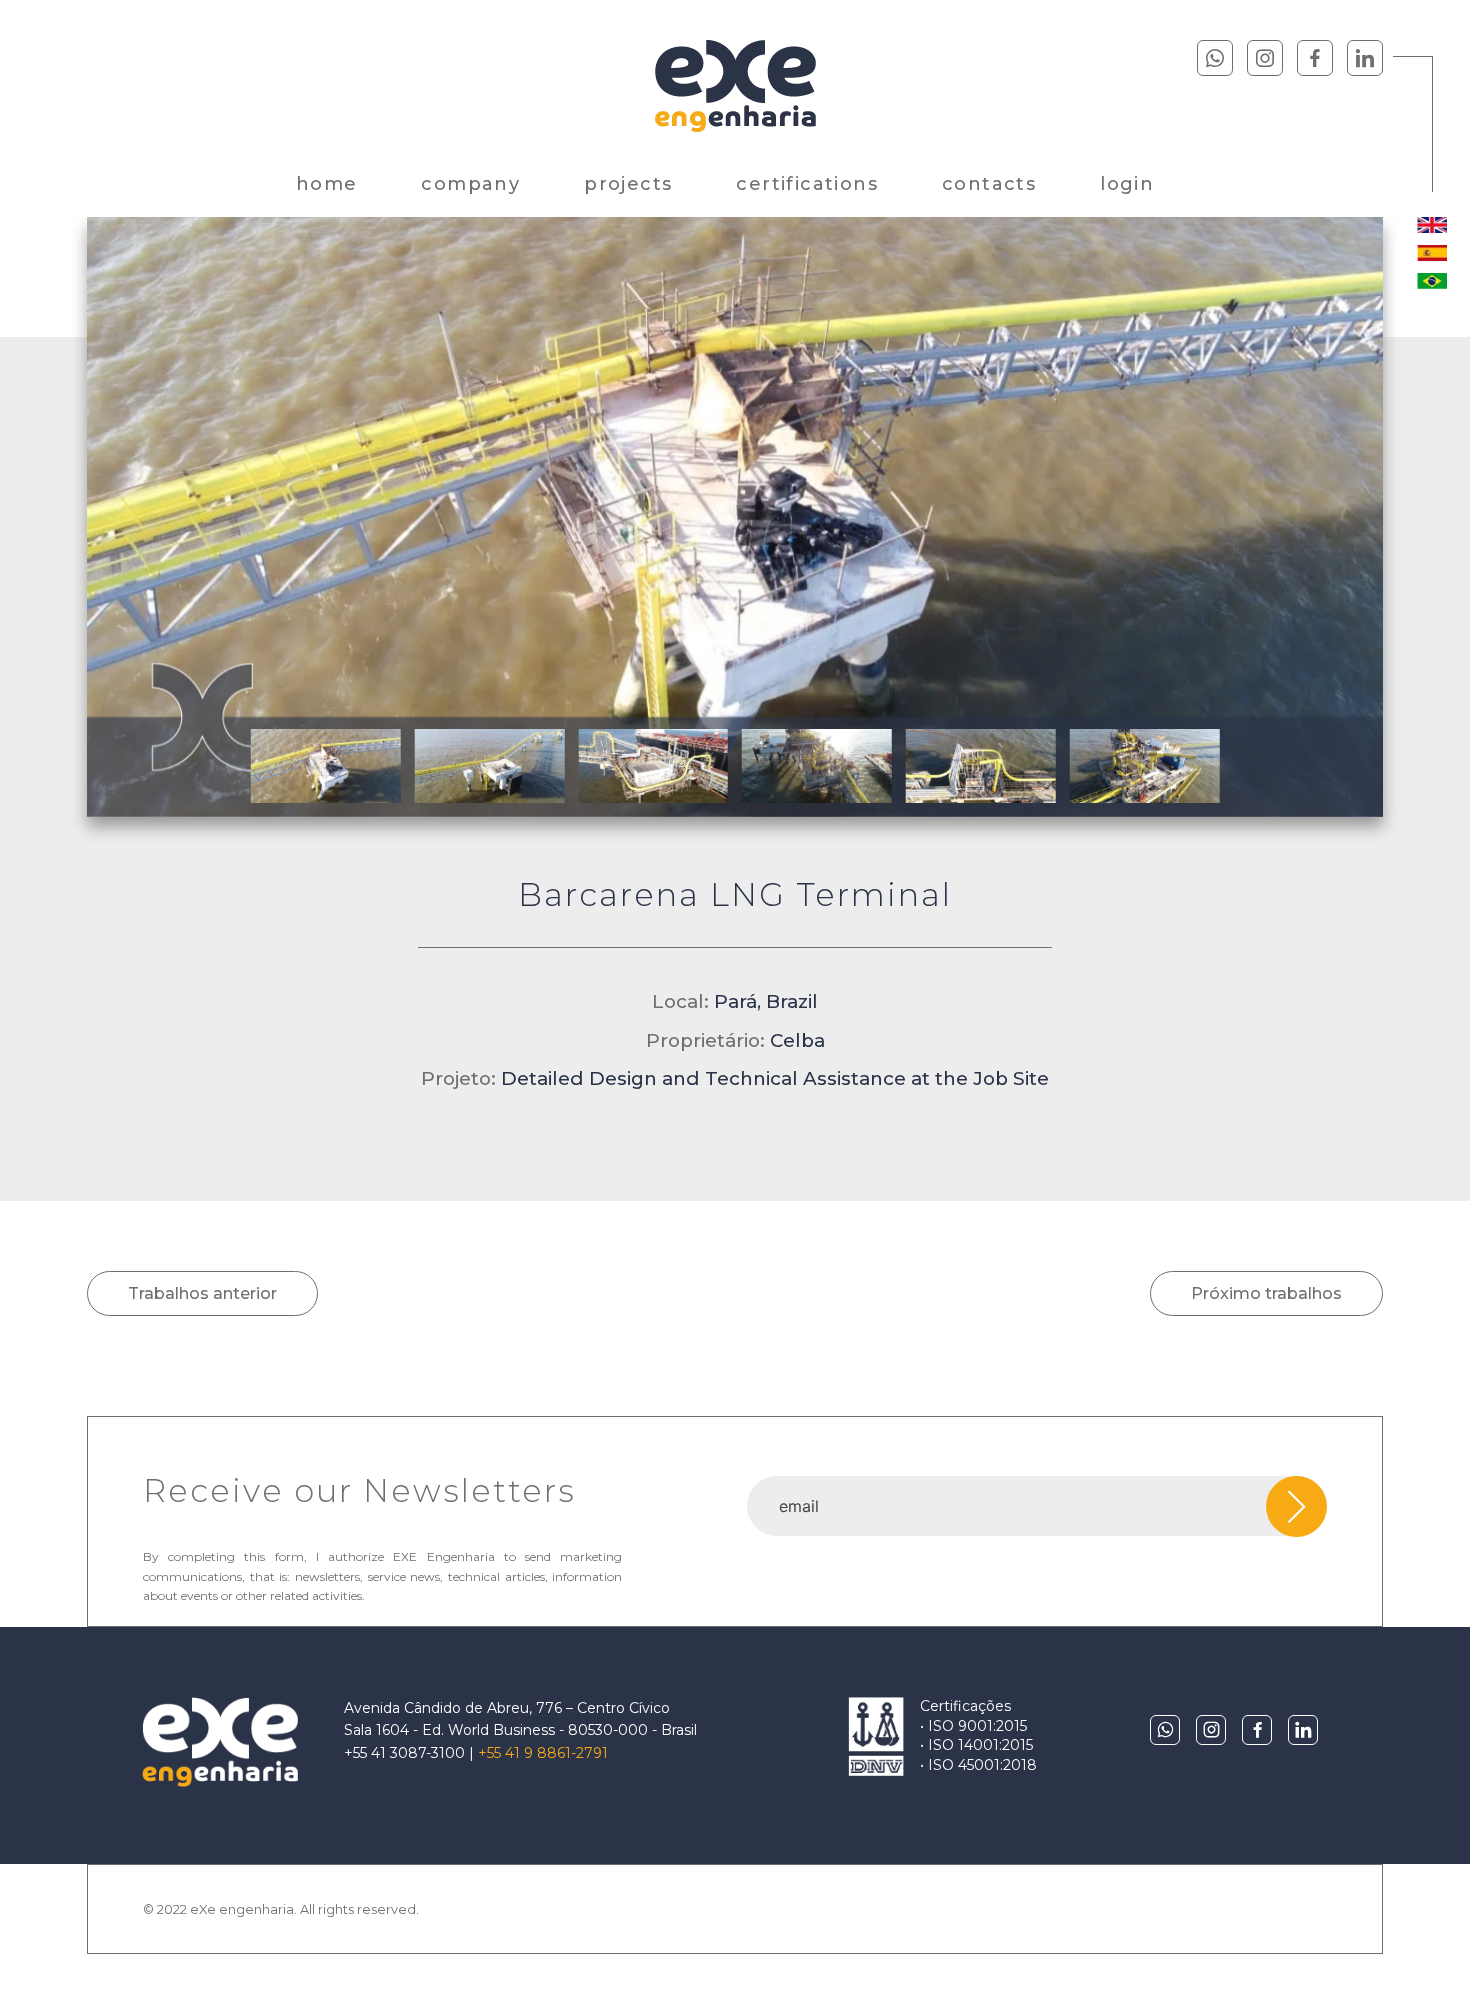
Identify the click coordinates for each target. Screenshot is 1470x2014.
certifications (807, 184)
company (470, 184)
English (1432, 225)
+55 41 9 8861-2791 (543, 1753)
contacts (989, 184)
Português (1432, 281)
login (1127, 184)
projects (628, 184)
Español (1432, 253)
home (327, 184)
